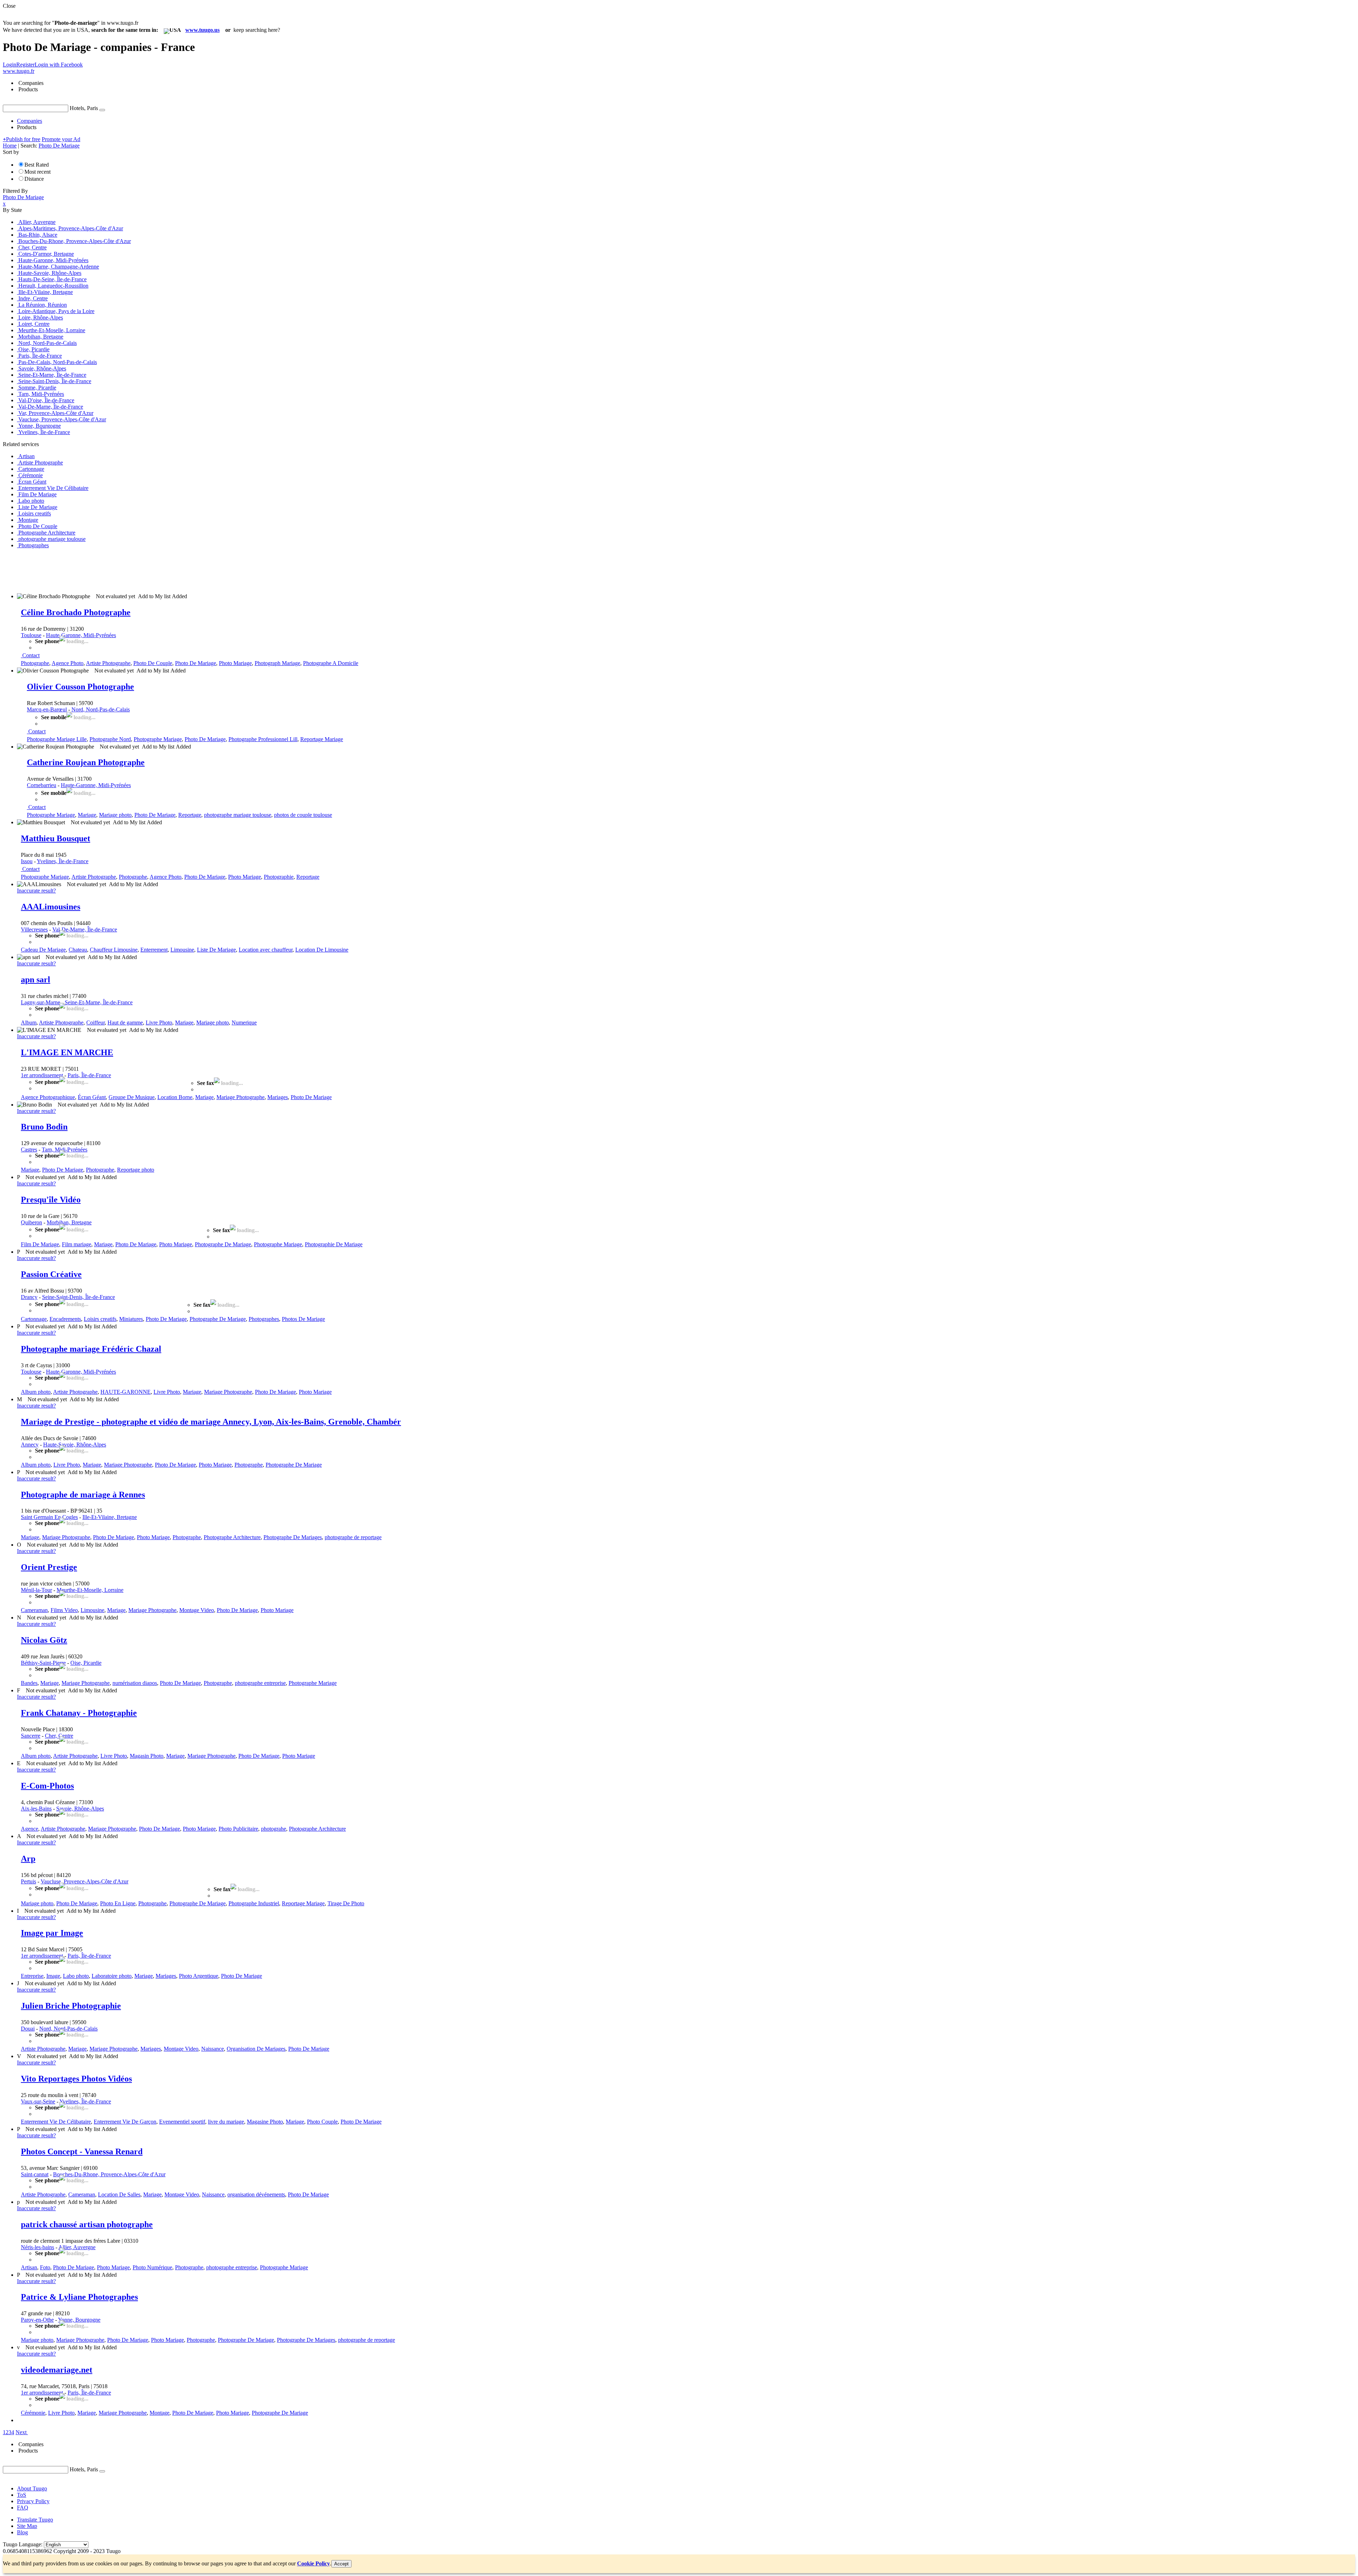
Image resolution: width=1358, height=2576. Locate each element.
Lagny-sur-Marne (40, 1002)
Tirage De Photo (346, 1903)
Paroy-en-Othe (37, 2320)
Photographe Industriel (254, 1903)
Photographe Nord (110, 739)
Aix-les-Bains (36, 1809)
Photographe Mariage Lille (57, 739)
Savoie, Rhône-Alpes (80, 1809)
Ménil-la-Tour (36, 1590)
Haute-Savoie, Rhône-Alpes (75, 1445)
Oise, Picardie (86, 1663)
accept (341, 2564)
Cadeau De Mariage (43, 950)
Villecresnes (34, 929)
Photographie (279, 877)
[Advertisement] (132, 570)
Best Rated (37, 165)
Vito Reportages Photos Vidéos (76, 2079)
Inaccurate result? (36, 891)
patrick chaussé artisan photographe (87, 2224)
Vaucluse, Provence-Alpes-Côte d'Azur (85, 1881)
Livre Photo (159, 1023)
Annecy (30, 1445)
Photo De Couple (153, 663)
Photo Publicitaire (238, 1829)
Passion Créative (51, 1274)
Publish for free (22, 139)
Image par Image (52, 1933)
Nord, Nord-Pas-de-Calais (101, 709)
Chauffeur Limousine (114, 950)
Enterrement (154, 950)
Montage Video (197, 1610)
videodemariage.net (57, 2370)
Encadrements (65, 1319)
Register (25, 65)
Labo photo (76, 1976)
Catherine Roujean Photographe (86, 762)
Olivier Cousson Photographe (80, 687)
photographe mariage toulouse (238, 815)
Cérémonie (33, 2413)
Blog (22, 2532)
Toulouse (31, 635)
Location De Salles (119, 2194)
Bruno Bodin (44, 1127)
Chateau (78, 950)
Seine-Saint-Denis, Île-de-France (79, 1297)
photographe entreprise (260, 1683)
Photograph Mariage (277, 663)
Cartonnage (34, 1319)
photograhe (274, 1829)
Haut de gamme (125, 1023)
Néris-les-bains (37, 2247)
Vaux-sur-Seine (38, 2101)
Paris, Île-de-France (89, 1075)
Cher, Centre (59, 1736)
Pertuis (28, 1881)
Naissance (213, 2049)
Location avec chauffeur (266, 950)
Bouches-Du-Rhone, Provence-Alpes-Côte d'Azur (109, 2174)
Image (53, 1976)
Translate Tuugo (35, 2520)
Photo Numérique (152, 2267)
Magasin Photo (147, 1756)
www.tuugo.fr (19, 71)
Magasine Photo (265, 2122)
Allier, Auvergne (77, 2247)
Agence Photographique (48, 1097)
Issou (27, 861)
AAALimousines (51, 907)
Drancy (29, 1297)
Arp (28, 1859)
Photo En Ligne (118, 1903)
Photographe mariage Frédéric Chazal (91, 1349)
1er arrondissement (42, 1075)
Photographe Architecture (232, 1537)
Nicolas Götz (44, 1640)
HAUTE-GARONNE (126, 1392)
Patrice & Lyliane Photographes (79, 2297)
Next (21, 2432)
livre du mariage (226, 2122)
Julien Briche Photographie (71, 2006)
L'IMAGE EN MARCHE (67, 1052)
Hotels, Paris (84, 108)
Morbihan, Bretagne (69, 1222)
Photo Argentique (199, 1976)
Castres (29, 1150)
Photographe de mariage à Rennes (83, 1495)
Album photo (36, 1392)
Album (29, 1023)
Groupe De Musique (132, 1097)
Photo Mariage (235, 663)
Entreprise (32, 1976)
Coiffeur (95, 1023)
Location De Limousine (322, 950)
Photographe (35, 663)
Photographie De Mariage (334, 1244)
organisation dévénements (256, 2194)
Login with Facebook (59, 65)
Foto (45, 2267)
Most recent (37, 172)
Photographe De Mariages (293, 1537)
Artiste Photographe (108, 663)
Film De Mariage (40, 1244)
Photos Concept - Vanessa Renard (82, 2152)
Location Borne (175, 1097)
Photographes (264, 1319)
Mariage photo (115, 815)
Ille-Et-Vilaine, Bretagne (110, 1517)
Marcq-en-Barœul (47, 709)
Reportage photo (136, 1170)
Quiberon (31, 1222)
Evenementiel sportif (182, 2122)
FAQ (23, 2508)
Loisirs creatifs (100, 1319)
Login (10, 65)
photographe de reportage (353, 1537)
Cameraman (34, 1610)
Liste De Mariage (216, 950)
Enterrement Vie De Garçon (125, 2122)
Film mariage (77, 1244)
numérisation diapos (135, 1683)
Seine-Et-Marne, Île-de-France (99, 1002)
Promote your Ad (61, 139)
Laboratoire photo (112, 1976)
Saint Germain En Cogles (49, 1517)
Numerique (244, 1023)
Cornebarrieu (42, 785)
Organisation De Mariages (256, 2049)
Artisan (29, 2267)
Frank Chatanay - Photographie (79, 1713)
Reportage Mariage (322, 739)
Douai (28, 2029)
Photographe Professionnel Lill (263, 739)
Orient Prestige (49, 1567)
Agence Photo (68, 663)
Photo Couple (322, 2122)
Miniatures (131, 1319)
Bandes (29, 1683)
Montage (159, 2413)
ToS (22, 2495)
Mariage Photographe (240, 1097)
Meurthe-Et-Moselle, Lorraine (90, 1590)
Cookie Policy (314, 2563)
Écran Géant (92, 1097)
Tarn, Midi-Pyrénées (65, 1150)
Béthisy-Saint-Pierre (43, 1663)
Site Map (27, 2526)
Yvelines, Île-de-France (63, 861)
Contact (31, 655)
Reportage (190, 815)
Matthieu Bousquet (56, 838)
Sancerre (31, 1736)
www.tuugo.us (202, 30)
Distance (34, 179)
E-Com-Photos (47, 1786)
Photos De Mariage (303, 1319)
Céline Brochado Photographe (76, 612)
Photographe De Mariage (223, 1244)
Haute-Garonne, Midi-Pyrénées (81, 635)
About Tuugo (32, 2488)
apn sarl (36, 980)
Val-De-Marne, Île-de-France (85, 929)
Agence (30, 1829)
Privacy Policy (33, 2501)
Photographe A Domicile (331, 663)
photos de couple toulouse (303, 815)
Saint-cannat (35, 2174)
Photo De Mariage (196, 663)
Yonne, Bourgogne (79, 2320)
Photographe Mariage (158, 739)
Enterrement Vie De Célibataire (56, 2122)
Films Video (64, 1610)
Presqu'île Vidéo (51, 1200)
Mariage (87, 815)
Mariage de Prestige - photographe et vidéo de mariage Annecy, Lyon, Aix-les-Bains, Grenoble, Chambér (211, 1422)
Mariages (278, 1097)
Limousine (182, 950)
